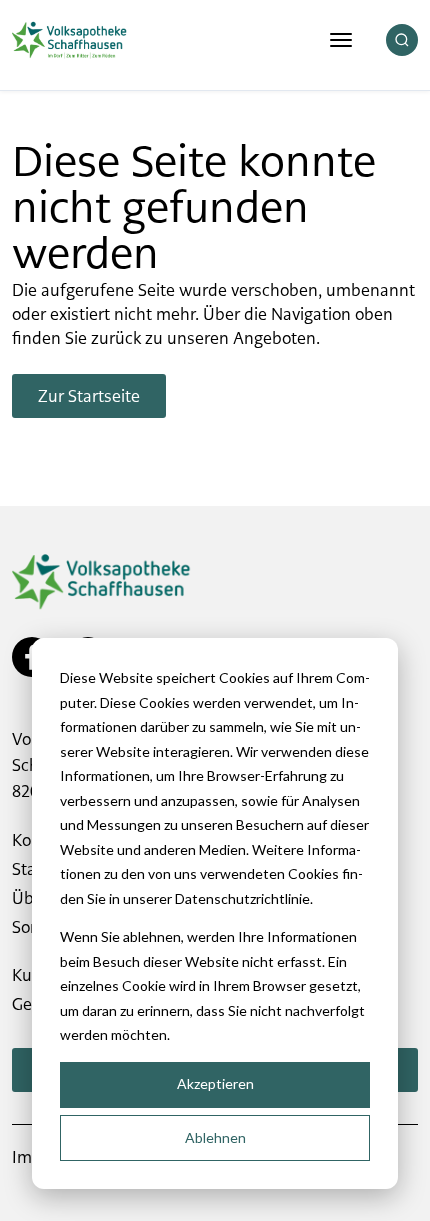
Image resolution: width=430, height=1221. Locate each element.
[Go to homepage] (69, 40)
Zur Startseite (89, 396)
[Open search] (402, 40)
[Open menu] (341, 40)
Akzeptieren (215, 1083)
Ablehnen (215, 1137)
